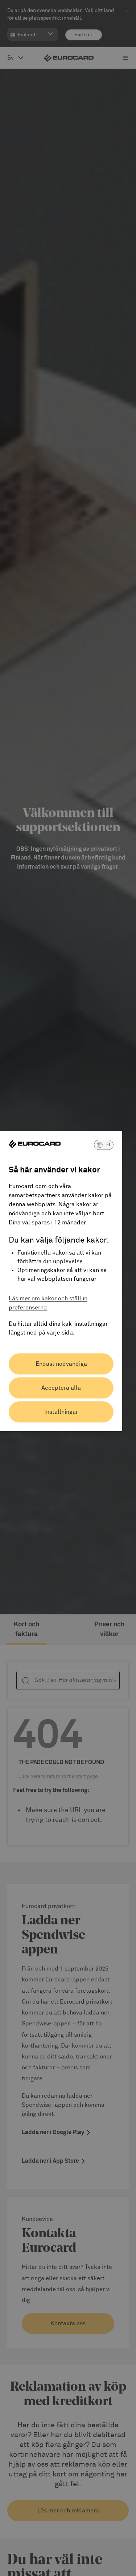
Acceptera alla (61, 1388)
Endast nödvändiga (61, 1364)
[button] (104, 1145)
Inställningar (61, 1412)
